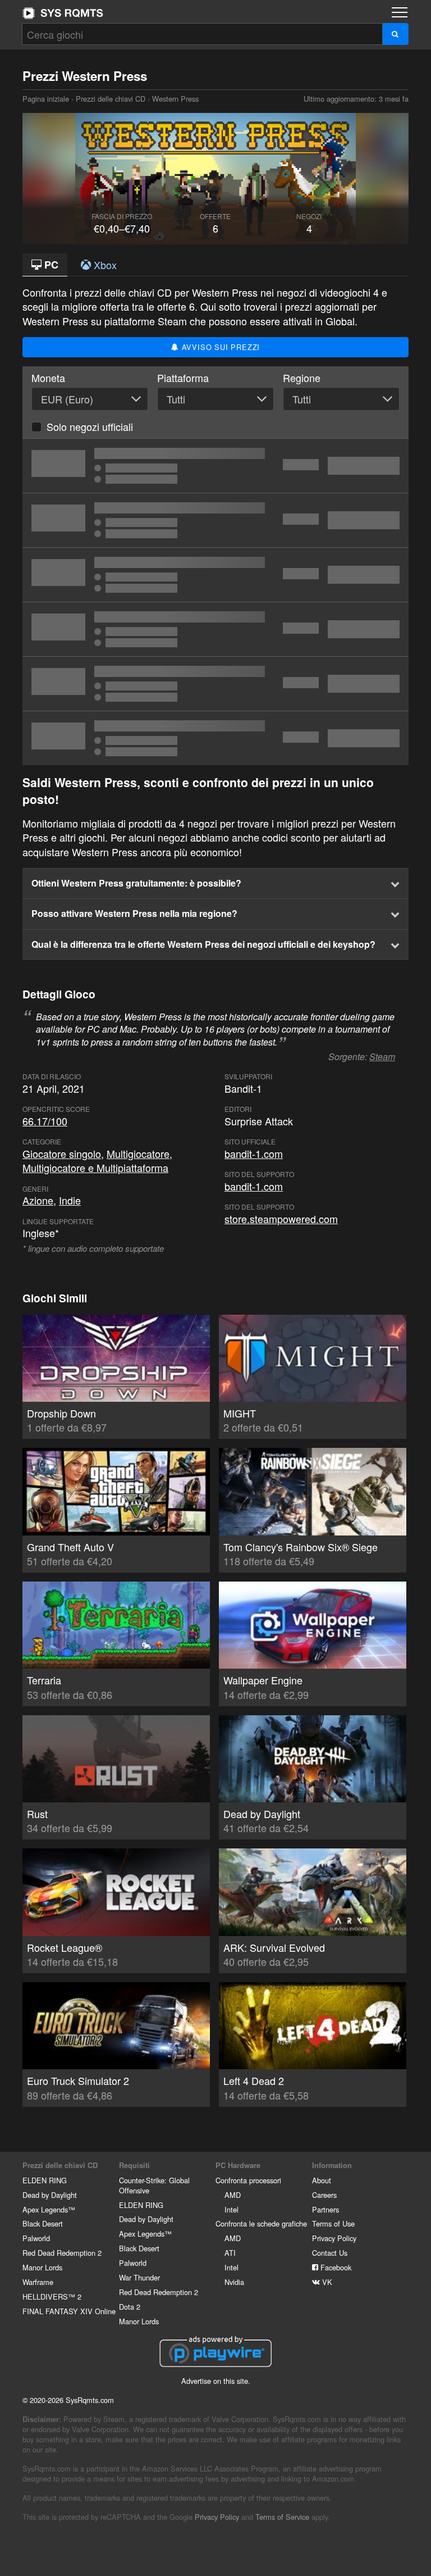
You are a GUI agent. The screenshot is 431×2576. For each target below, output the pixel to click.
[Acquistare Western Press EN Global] (215, 575)
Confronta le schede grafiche (261, 2223)
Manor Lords (42, 2267)
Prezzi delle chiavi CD (111, 99)
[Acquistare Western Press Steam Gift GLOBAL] (215, 738)
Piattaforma (183, 378)
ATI (230, 2253)
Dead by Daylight (50, 2195)
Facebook (335, 2267)
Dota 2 (130, 2307)
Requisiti (134, 2165)
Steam (382, 1057)
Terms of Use (333, 2223)
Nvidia (234, 2282)
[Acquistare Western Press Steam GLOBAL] (215, 629)
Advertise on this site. (216, 2381)
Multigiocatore (138, 1153)
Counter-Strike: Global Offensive (154, 2185)
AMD (233, 2195)
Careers (324, 2195)
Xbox (104, 265)
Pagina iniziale (63, 13)
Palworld (36, 2238)
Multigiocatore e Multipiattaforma (95, 1167)
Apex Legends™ (49, 2209)
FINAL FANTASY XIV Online (69, 2311)
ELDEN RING (45, 2180)
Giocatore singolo (62, 1153)
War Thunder (139, 2277)
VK (326, 2282)
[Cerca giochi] (395, 34)
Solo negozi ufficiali (90, 426)
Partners (325, 2209)
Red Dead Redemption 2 (62, 2253)
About (322, 2180)
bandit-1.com (254, 1153)
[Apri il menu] (400, 12)
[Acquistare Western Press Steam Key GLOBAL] (215, 684)
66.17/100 (45, 1121)
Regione (302, 378)
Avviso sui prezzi (219, 347)
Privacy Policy (334, 2238)
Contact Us (330, 2253)
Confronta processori (248, 2180)
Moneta (48, 378)
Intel (231, 2209)
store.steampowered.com (281, 1219)
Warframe (38, 2282)
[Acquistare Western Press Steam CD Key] (215, 466)
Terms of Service (282, 2517)
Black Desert (43, 2223)
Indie (70, 1200)
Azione (38, 1200)
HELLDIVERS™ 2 (52, 2296)
